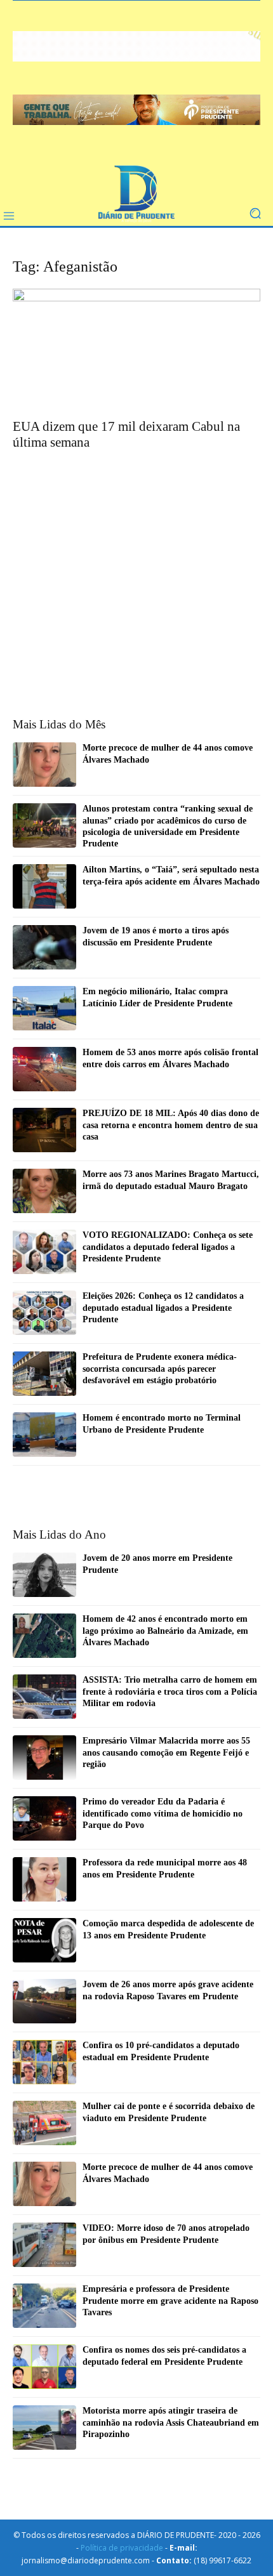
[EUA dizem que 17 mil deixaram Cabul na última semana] (136, 350)
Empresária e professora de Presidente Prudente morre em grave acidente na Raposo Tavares (170, 2300)
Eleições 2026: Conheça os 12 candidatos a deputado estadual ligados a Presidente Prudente (163, 1307)
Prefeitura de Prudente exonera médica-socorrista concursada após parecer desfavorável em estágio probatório (160, 1368)
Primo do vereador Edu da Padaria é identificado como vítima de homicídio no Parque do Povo (163, 1813)
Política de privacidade (122, 2548)
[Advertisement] (136, 551)
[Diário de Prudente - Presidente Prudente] (136, 194)
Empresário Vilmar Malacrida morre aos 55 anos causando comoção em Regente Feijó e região (166, 1752)
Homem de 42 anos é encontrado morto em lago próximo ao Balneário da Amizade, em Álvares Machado (165, 1630)
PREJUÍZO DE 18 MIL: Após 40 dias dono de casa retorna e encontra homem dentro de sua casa (171, 1125)
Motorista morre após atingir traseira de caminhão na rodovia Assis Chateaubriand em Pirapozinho (171, 2422)
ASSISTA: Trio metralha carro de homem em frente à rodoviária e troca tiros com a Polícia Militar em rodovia (170, 1691)
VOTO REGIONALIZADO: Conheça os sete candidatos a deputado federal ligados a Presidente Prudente (168, 1246)
